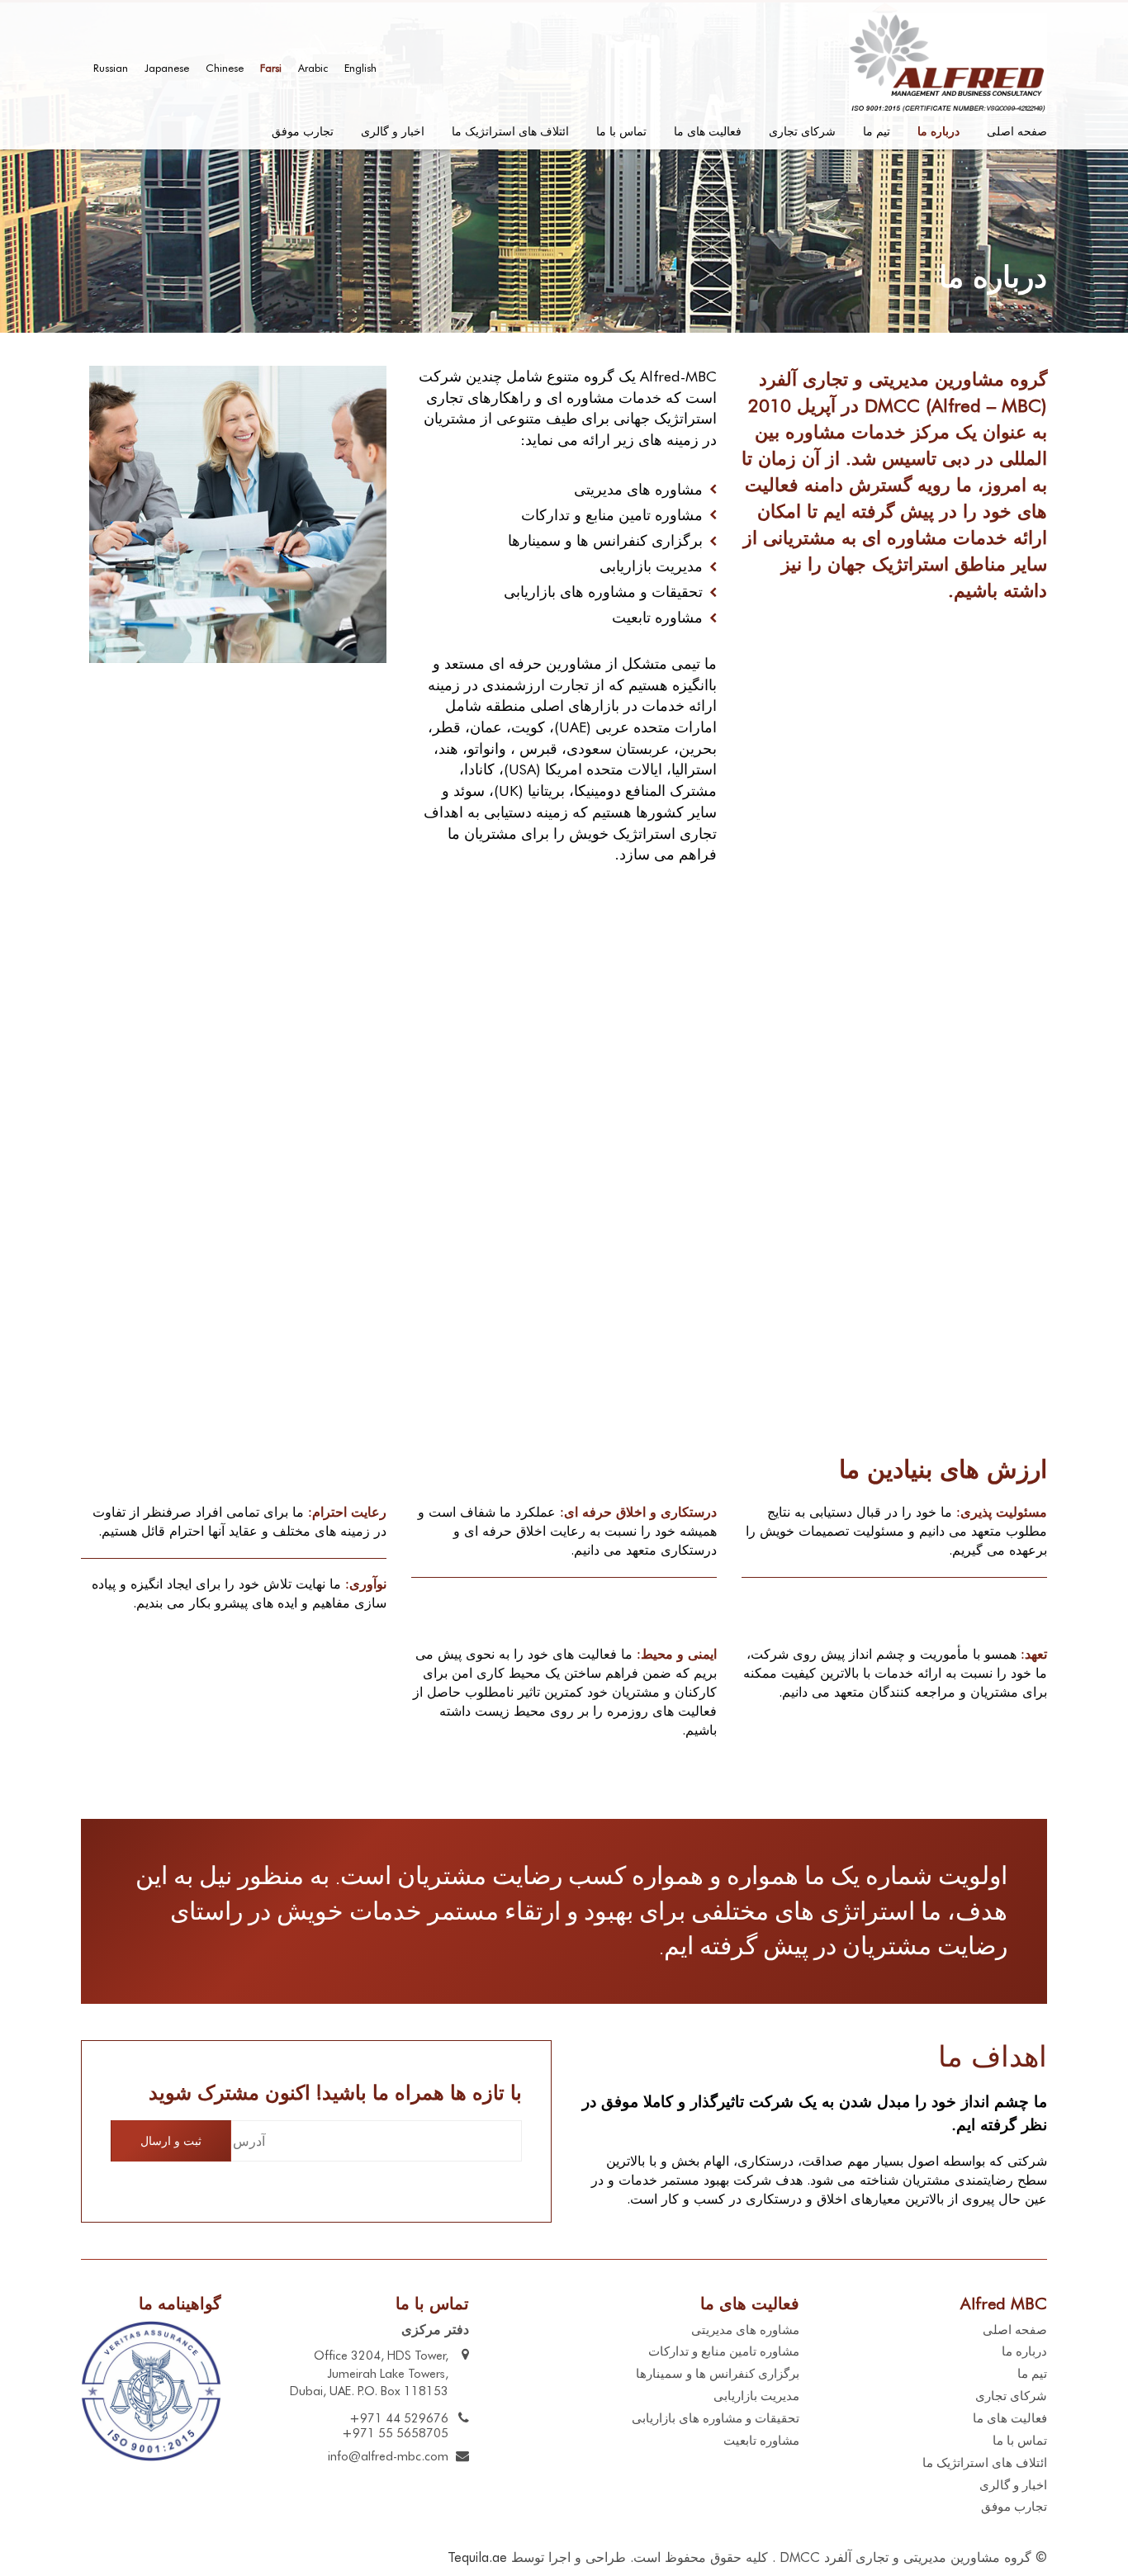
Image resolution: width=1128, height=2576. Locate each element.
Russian (111, 68)
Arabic (313, 68)
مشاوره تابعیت (761, 2441)
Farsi (271, 68)
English (360, 68)
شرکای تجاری (802, 131)
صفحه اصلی (1017, 131)
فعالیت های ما (708, 131)
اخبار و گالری (393, 131)
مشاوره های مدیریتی (745, 2330)
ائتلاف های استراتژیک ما (510, 131)
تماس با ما (621, 131)
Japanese (167, 68)
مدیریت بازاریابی (756, 2396)
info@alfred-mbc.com (388, 2456)
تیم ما (877, 131)
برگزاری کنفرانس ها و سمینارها (718, 2374)
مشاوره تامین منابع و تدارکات (724, 2351)
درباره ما (938, 131)
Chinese (225, 68)
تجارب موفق (303, 131)
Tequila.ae (477, 2557)
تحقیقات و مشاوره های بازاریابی (716, 2418)
